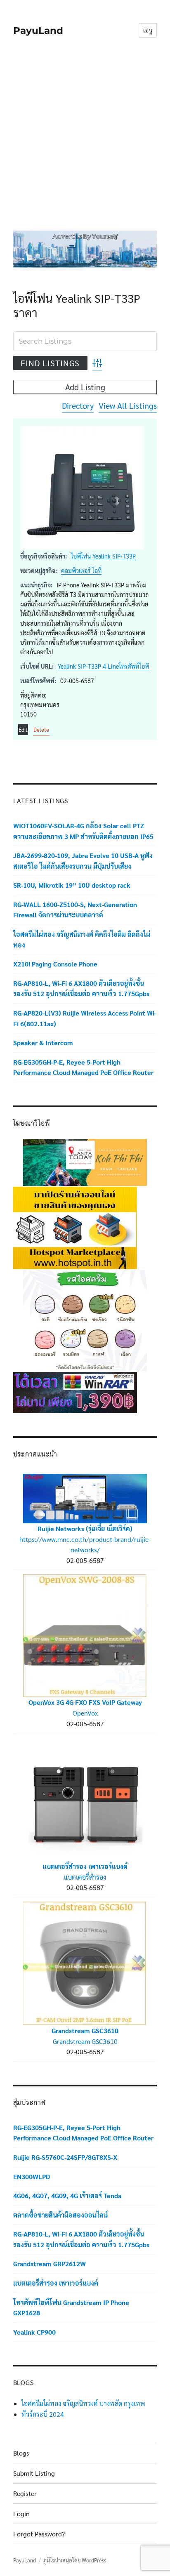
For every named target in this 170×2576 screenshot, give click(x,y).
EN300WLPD (32, 2177)
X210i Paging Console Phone (55, 964)
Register (25, 2493)
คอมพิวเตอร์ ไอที (81, 570)
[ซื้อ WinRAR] (75, 1392)
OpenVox (85, 1713)
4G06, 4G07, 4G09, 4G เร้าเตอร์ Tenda (67, 2195)
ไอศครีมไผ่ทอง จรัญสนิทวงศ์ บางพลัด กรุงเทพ (83, 2403)
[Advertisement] (85, 140)
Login (21, 2514)
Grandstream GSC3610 (85, 2030)
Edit (23, 729)
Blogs (21, 2453)
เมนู (148, 30)
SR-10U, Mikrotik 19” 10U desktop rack (72, 885)
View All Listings (128, 405)
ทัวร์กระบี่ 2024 (43, 2414)
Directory (78, 405)
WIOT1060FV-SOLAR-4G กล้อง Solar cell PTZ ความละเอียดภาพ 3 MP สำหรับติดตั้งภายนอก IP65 (83, 831)
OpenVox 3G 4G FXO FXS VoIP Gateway (85, 1702)
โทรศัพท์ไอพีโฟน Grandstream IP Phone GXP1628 (71, 2308)
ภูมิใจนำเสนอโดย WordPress (75, 2560)
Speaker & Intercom (43, 1043)
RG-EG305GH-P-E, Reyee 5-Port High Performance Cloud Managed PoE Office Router (83, 1067)
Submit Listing (34, 2473)
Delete (41, 729)
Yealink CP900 (34, 2332)
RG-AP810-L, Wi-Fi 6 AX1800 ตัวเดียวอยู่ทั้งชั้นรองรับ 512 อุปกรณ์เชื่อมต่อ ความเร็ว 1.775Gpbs (81, 989)
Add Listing (85, 387)
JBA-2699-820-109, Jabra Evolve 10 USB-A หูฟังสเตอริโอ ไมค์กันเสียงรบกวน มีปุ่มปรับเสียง (83, 861)
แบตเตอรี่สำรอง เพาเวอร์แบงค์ (85, 1866)
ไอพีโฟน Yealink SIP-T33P (103, 556)
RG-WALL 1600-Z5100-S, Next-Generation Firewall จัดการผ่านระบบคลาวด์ (75, 910)
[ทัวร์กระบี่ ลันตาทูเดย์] (85, 1161)
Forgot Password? (39, 2534)
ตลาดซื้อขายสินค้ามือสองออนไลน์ (60, 2215)
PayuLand (38, 31)
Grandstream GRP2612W (50, 2264)
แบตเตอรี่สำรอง (85, 1877)
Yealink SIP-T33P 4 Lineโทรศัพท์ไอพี (103, 666)
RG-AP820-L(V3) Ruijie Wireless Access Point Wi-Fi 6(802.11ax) (85, 1018)
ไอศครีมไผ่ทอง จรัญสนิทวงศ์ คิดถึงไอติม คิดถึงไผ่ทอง (82, 939)
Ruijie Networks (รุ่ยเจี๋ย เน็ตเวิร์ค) (85, 1528)
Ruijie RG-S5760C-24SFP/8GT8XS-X (65, 2157)
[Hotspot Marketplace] (75, 1227)
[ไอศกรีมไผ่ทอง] (85, 1320)
